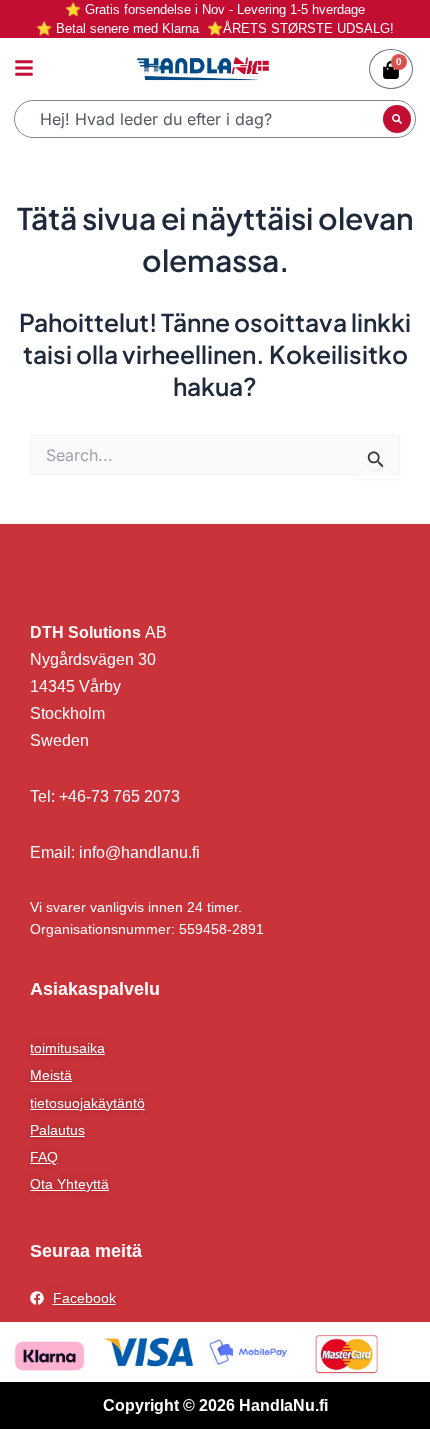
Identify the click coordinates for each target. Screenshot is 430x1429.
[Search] (397, 119)
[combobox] (201, 119)
